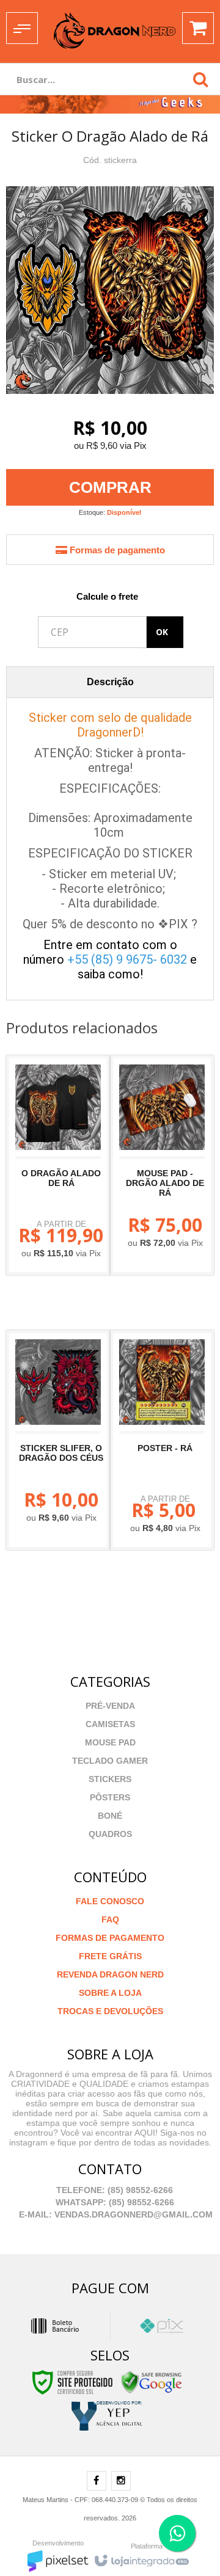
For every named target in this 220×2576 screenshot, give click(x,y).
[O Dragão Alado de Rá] (58, 1165)
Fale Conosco (110, 1901)
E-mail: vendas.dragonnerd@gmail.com (115, 2214)
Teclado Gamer (110, 1761)
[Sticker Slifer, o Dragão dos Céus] (58, 1440)
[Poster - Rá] (162, 1440)
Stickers (110, 1779)
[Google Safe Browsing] (152, 2382)
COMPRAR (110, 487)
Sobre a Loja (110, 1993)
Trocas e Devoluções (110, 2011)
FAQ (110, 1919)
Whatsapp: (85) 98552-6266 (114, 2202)
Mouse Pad (110, 1742)
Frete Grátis (110, 1956)
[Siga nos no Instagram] (121, 2481)
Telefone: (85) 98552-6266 (113, 2190)
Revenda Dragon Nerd (110, 1974)
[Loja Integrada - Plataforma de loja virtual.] (141, 2558)
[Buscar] (200, 79)
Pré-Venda (110, 1706)
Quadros (110, 1834)
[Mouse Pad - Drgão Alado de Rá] (162, 1165)
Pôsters (110, 1797)
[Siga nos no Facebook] (97, 2481)
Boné (110, 1816)
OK (162, 632)
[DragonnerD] (115, 31)
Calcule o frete (107, 596)
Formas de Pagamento (110, 1938)
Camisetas (110, 1724)
